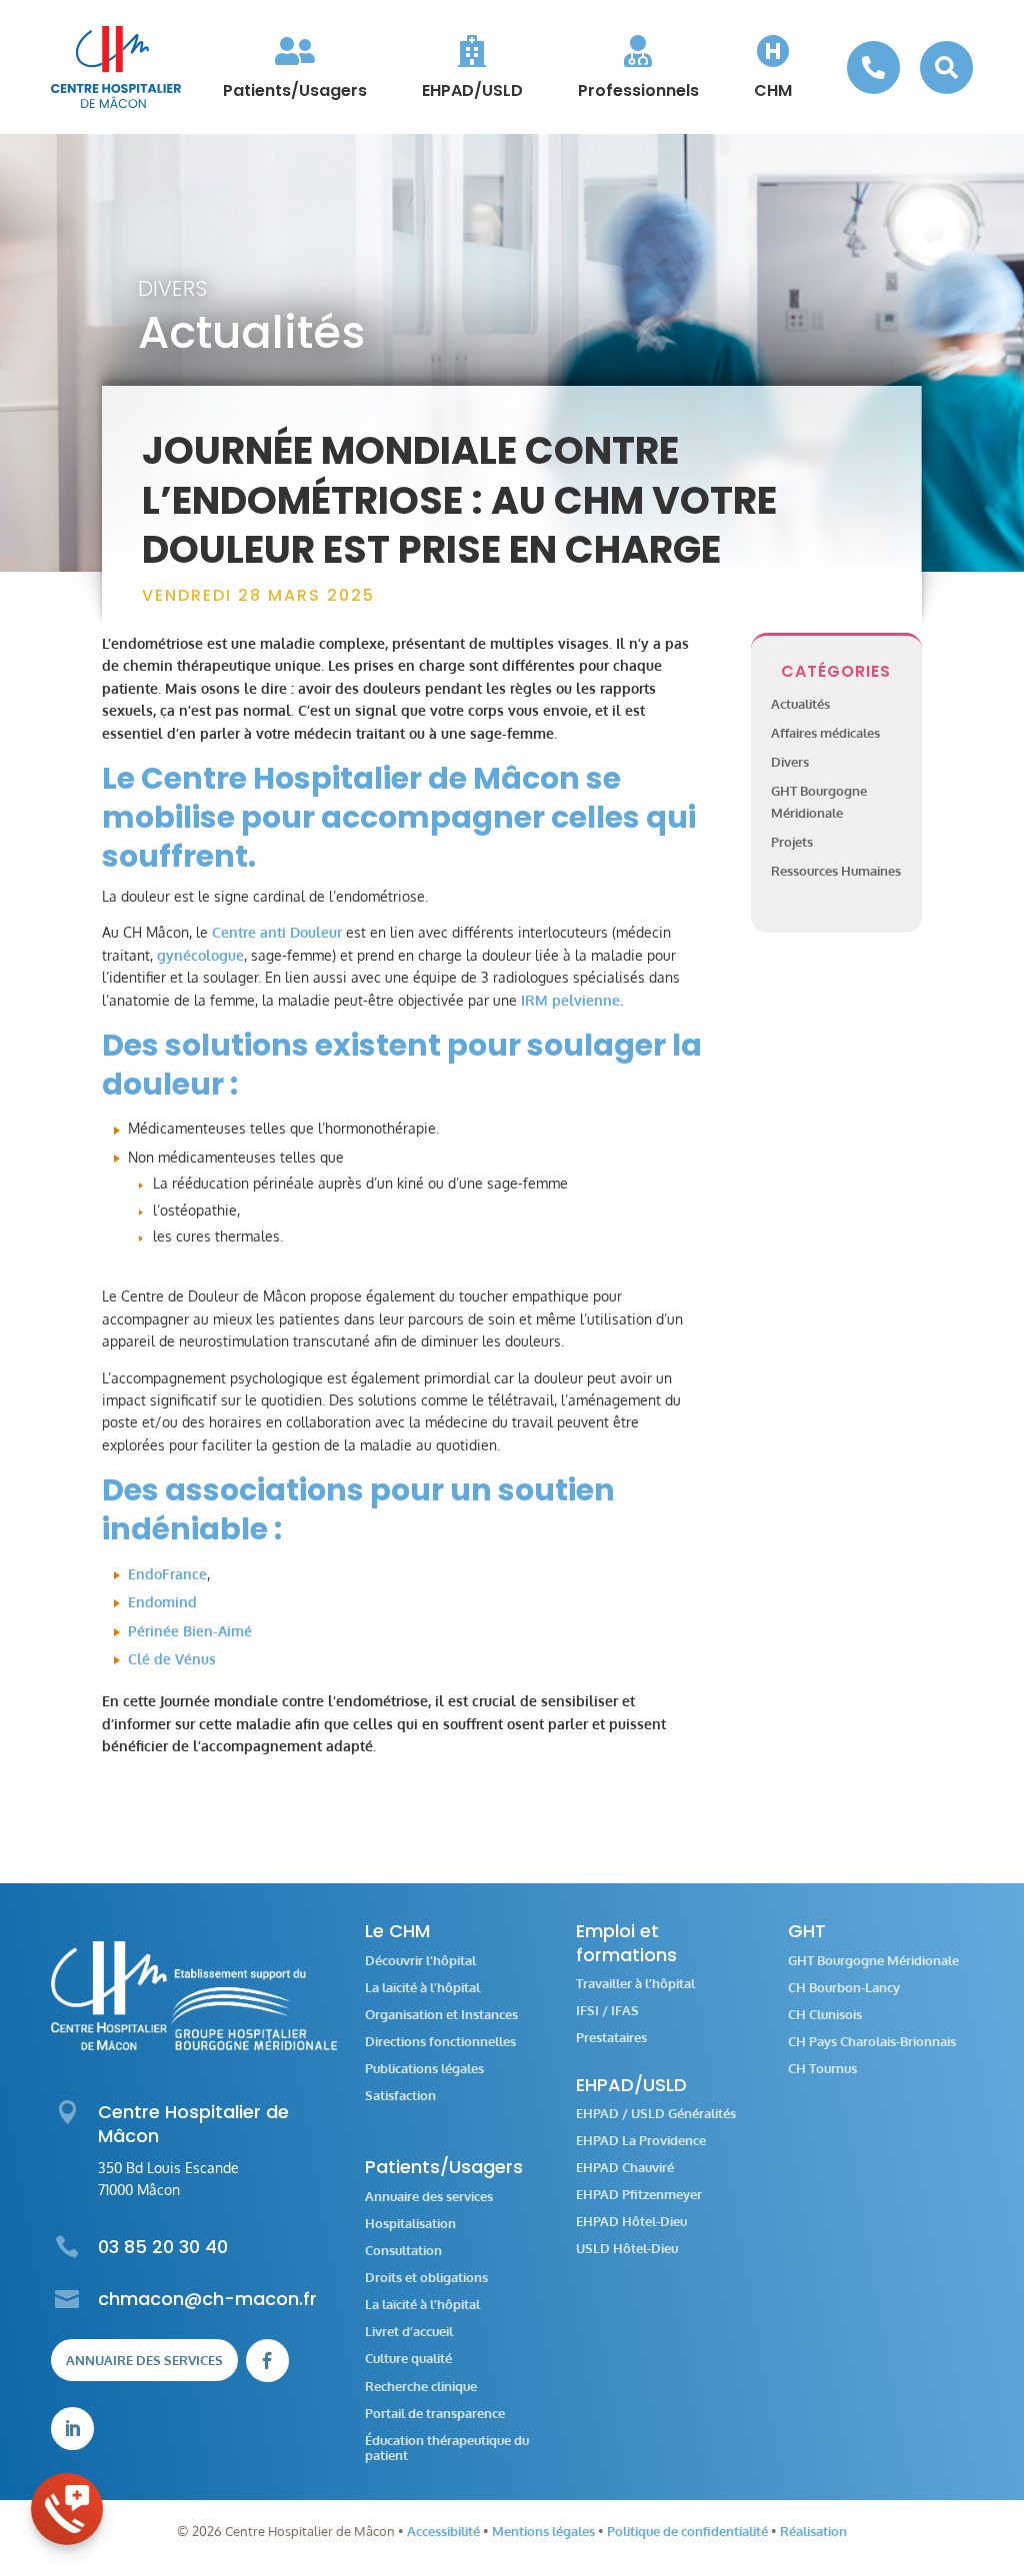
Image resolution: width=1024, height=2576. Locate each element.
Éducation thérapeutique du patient (447, 2449)
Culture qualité (408, 2359)
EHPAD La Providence (641, 2141)
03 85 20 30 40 (163, 2247)
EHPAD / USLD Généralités (656, 2114)
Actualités (800, 704)
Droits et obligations (426, 2278)
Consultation (403, 2251)
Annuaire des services (144, 2360)
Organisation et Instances (441, 2015)
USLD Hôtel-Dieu (627, 2249)
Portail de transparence (435, 2414)
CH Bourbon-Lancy (844, 1988)
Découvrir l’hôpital (420, 1961)
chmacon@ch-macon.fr (207, 2299)
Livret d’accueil (409, 2332)
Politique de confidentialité (687, 2531)
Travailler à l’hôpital (635, 1984)
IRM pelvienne (570, 1000)
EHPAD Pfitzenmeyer (639, 2195)
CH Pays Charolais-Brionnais (872, 2042)
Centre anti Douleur (277, 932)
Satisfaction (400, 2096)
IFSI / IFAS (607, 2011)
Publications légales (424, 2069)
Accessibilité (443, 2531)
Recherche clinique (421, 2387)
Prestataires (611, 2038)
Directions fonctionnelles (440, 2042)
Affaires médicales (825, 733)
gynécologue (200, 955)
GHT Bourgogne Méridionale (873, 1961)
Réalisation (813, 2531)
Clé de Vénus (172, 1659)
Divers (172, 288)
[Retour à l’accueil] (116, 67)
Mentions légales (543, 2531)
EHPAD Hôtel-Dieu (631, 2222)
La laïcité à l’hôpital (422, 1988)
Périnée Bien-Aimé (190, 1631)
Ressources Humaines (836, 871)
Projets (792, 842)
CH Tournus (822, 2069)
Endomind (162, 1602)
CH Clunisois (825, 2015)
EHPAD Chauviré (625, 2168)
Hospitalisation (410, 2224)
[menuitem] (295, 67)
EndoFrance (167, 1574)
